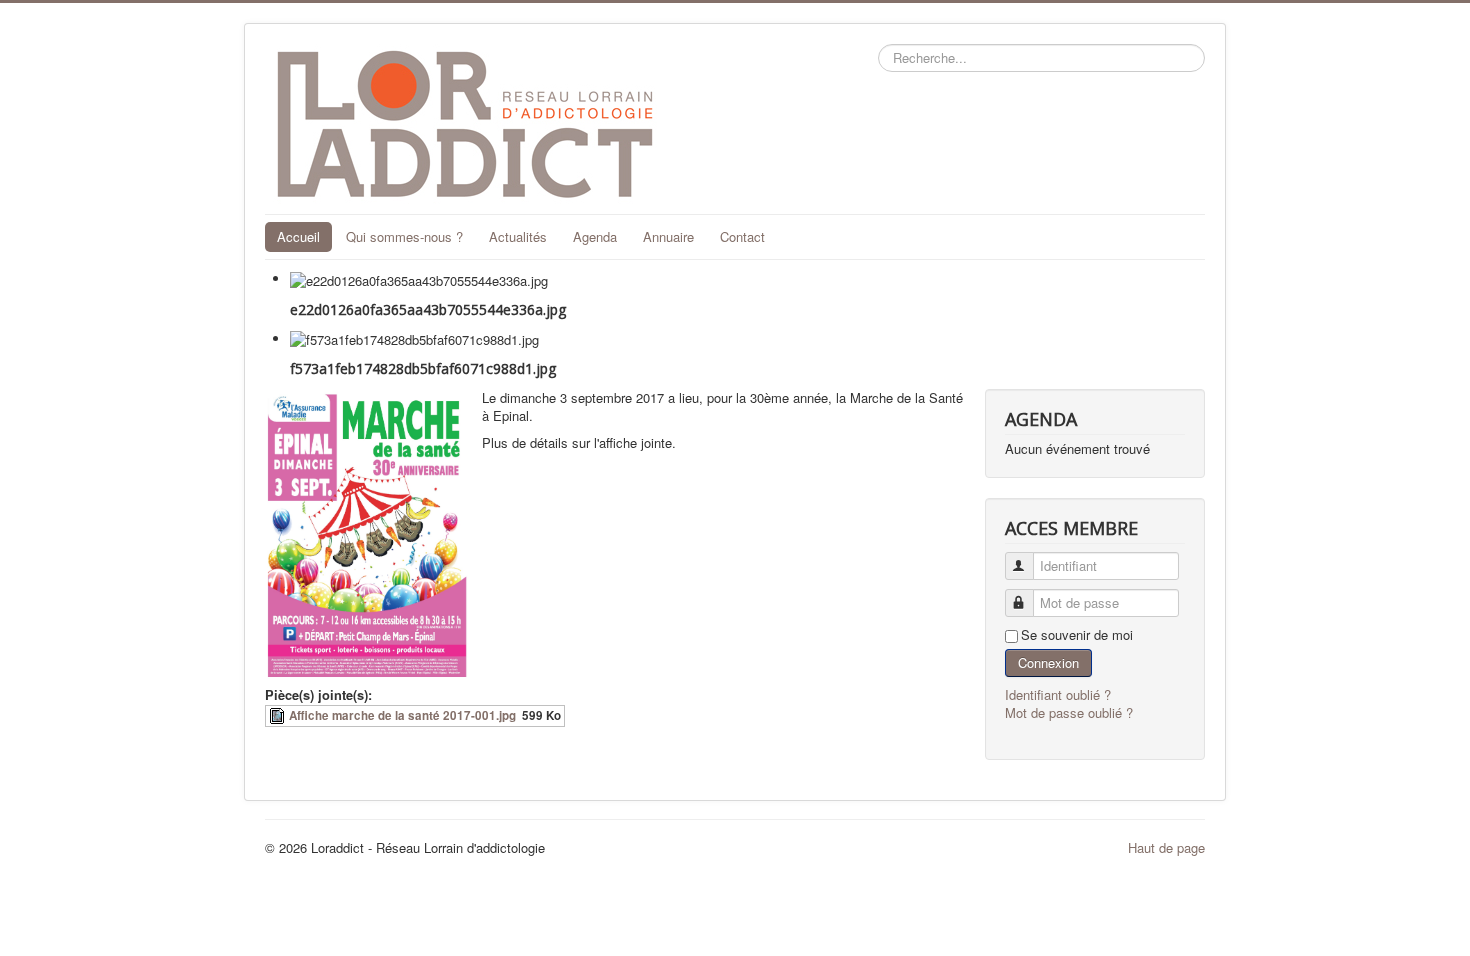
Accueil (298, 236)
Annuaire (668, 236)
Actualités (518, 236)
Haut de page (1166, 847)
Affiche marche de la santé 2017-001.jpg (402, 715)
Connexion (1048, 662)
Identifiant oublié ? (1058, 694)
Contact (742, 236)
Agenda (595, 236)
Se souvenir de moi (1077, 635)
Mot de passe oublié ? (1069, 712)
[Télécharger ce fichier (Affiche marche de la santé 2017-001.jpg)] (279, 715)
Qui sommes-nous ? (404, 236)
